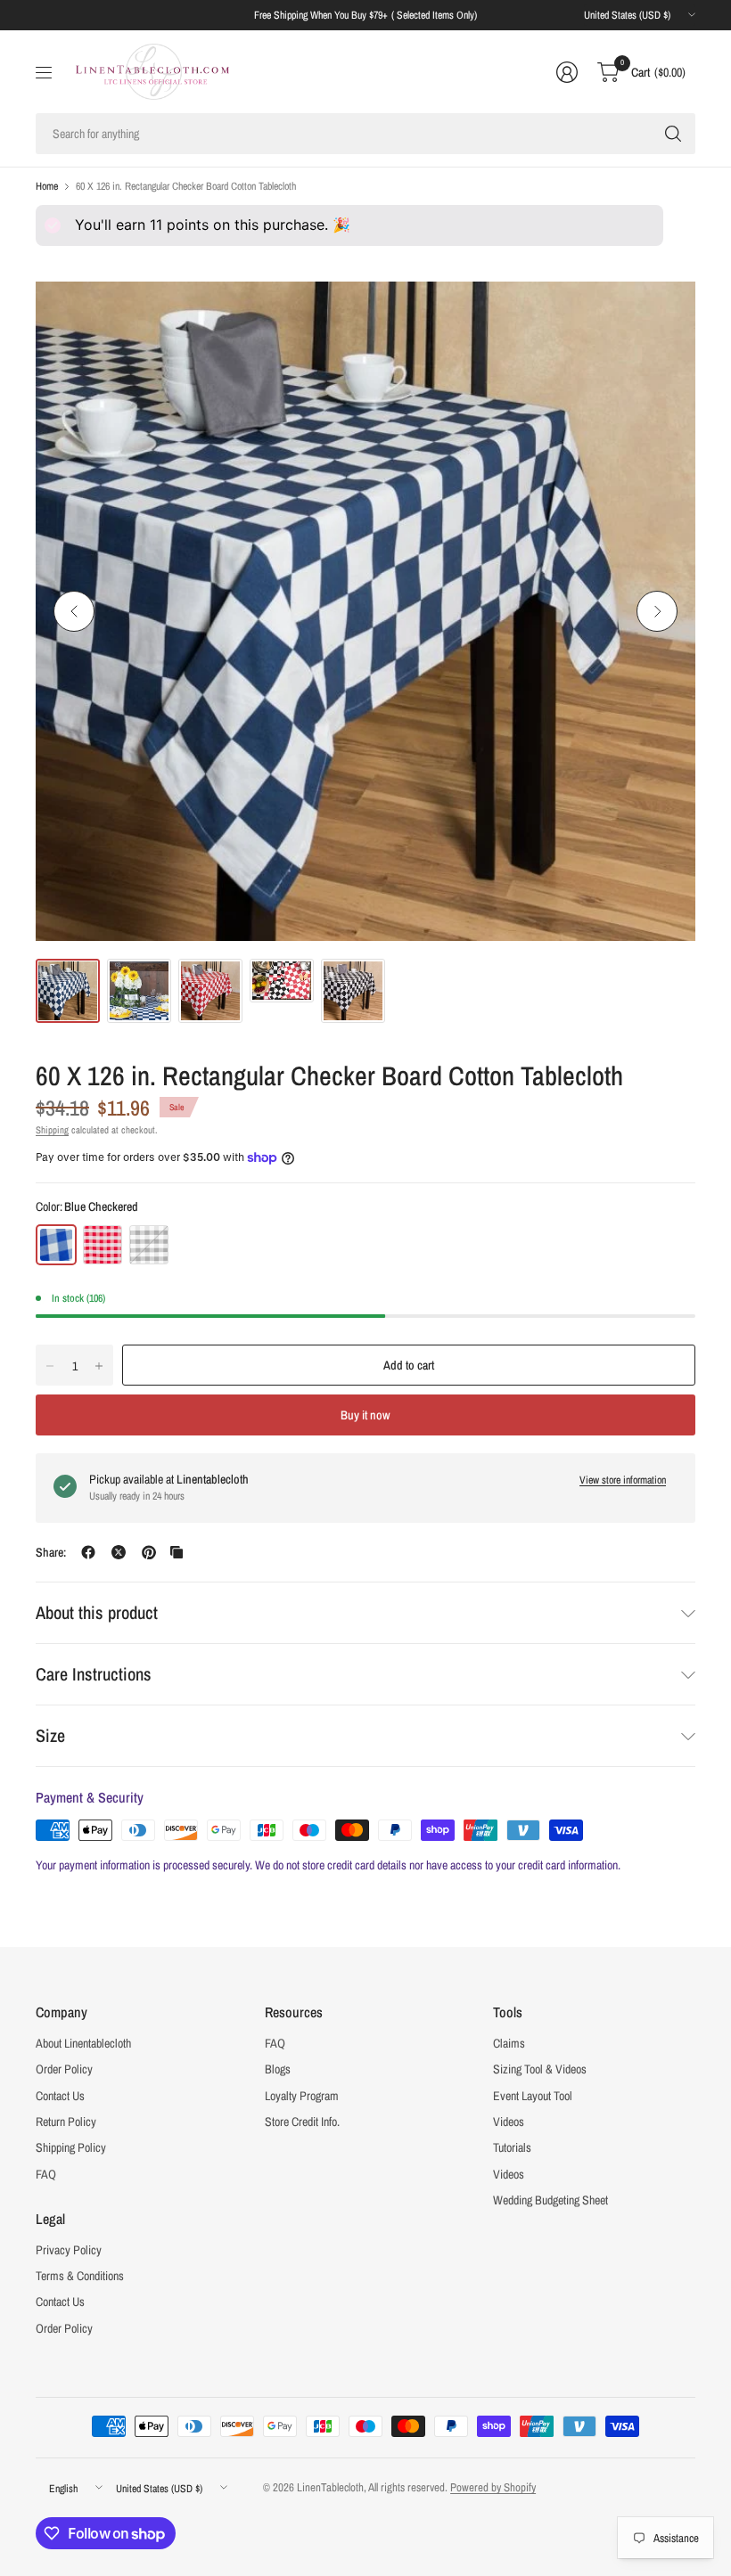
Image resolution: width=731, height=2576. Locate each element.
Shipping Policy (71, 2147)
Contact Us (60, 2096)
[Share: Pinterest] (149, 1552)
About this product (97, 1612)
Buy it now (365, 1415)
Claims (509, 2043)
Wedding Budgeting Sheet (550, 2200)
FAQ (46, 2174)
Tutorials (512, 2147)
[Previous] (74, 611)
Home (47, 186)
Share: (51, 1552)
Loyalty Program (302, 2096)
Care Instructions (94, 1674)
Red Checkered (103, 1245)
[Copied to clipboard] (177, 1552)
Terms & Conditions (80, 2276)
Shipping (52, 1130)
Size (50, 1735)
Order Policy (64, 2069)
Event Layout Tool (533, 2096)
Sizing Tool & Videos (540, 2069)
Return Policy (66, 2122)
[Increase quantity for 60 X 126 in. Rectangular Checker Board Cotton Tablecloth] (99, 1366)
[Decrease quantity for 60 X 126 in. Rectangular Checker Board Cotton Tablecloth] (50, 1366)
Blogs (278, 2069)
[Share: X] (119, 1552)
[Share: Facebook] (88, 1552)
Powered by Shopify (493, 2487)
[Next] (657, 611)
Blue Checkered (56, 1245)
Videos (509, 2122)
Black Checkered (149, 1245)
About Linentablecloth (83, 2043)
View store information (623, 1480)
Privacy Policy (69, 2250)
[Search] (673, 134)
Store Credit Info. (302, 2122)
